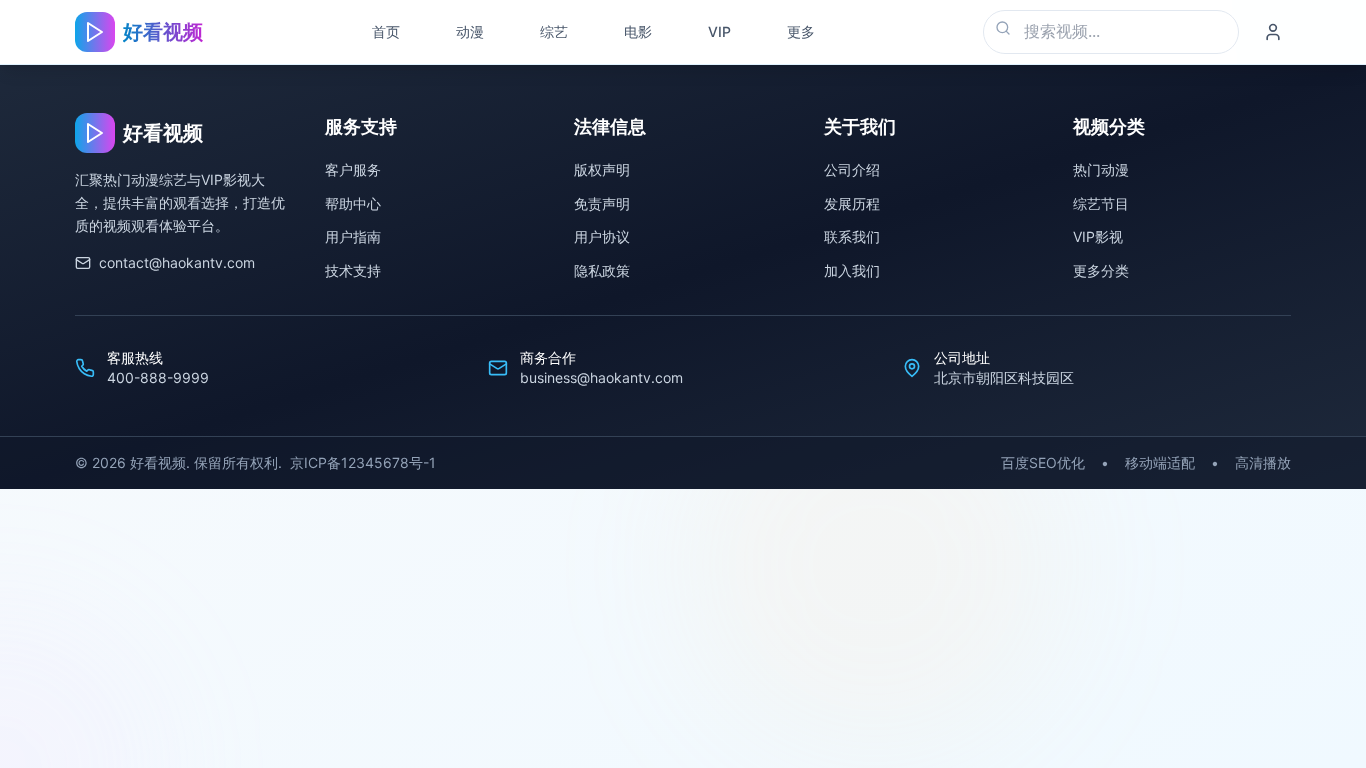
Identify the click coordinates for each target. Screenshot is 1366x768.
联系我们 (852, 236)
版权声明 (602, 169)
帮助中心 (353, 203)
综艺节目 (1101, 203)
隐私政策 (602, 270)
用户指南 (353, 236)
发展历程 (852, 203)
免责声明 (602, 203)
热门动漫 (1101, 169)
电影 (638, 31)
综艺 (554, 31)
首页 (386, 31)
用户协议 (602, 236)
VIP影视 (1098, 236)
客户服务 (353, 169)
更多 (801, 31)
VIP (719, 31)
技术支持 (353, 270)
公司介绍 (852, 169)
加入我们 (852, 270)
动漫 (470, 31)
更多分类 (1101, 270)
